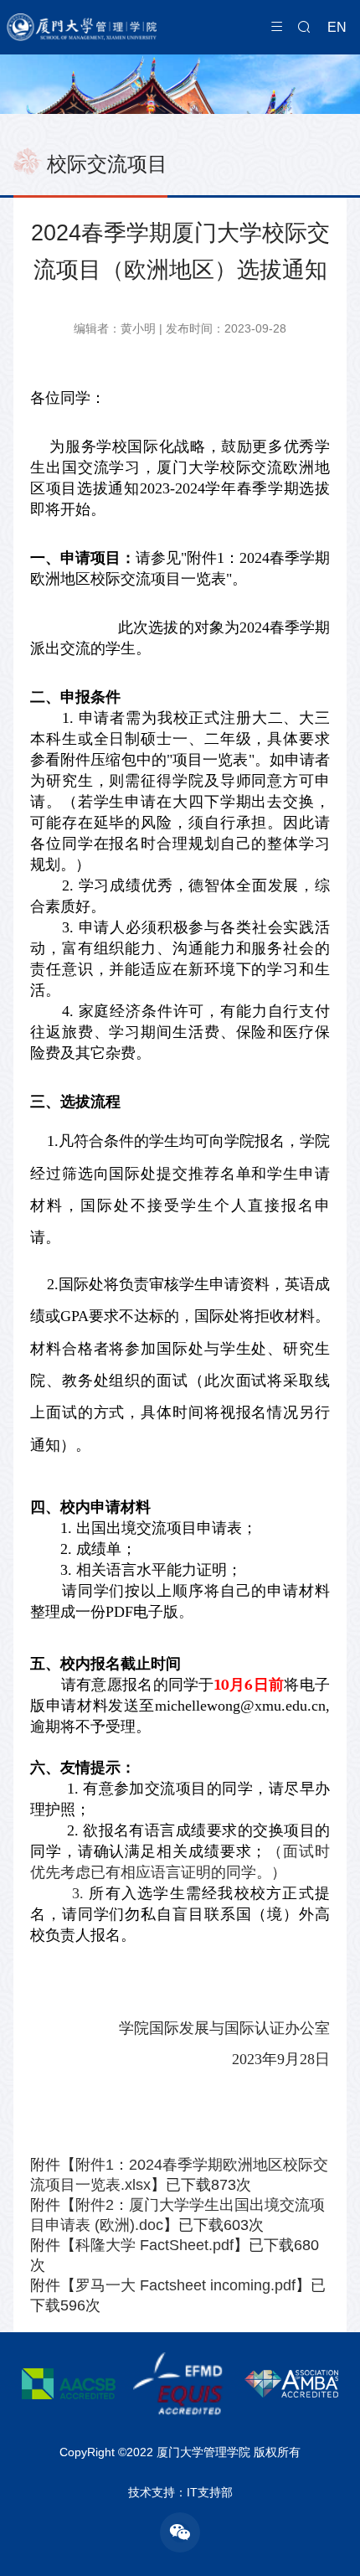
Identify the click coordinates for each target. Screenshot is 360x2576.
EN (337, 27)
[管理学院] (132, 27)
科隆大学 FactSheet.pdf (154, 2245)
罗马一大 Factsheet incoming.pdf (185, 2285)
